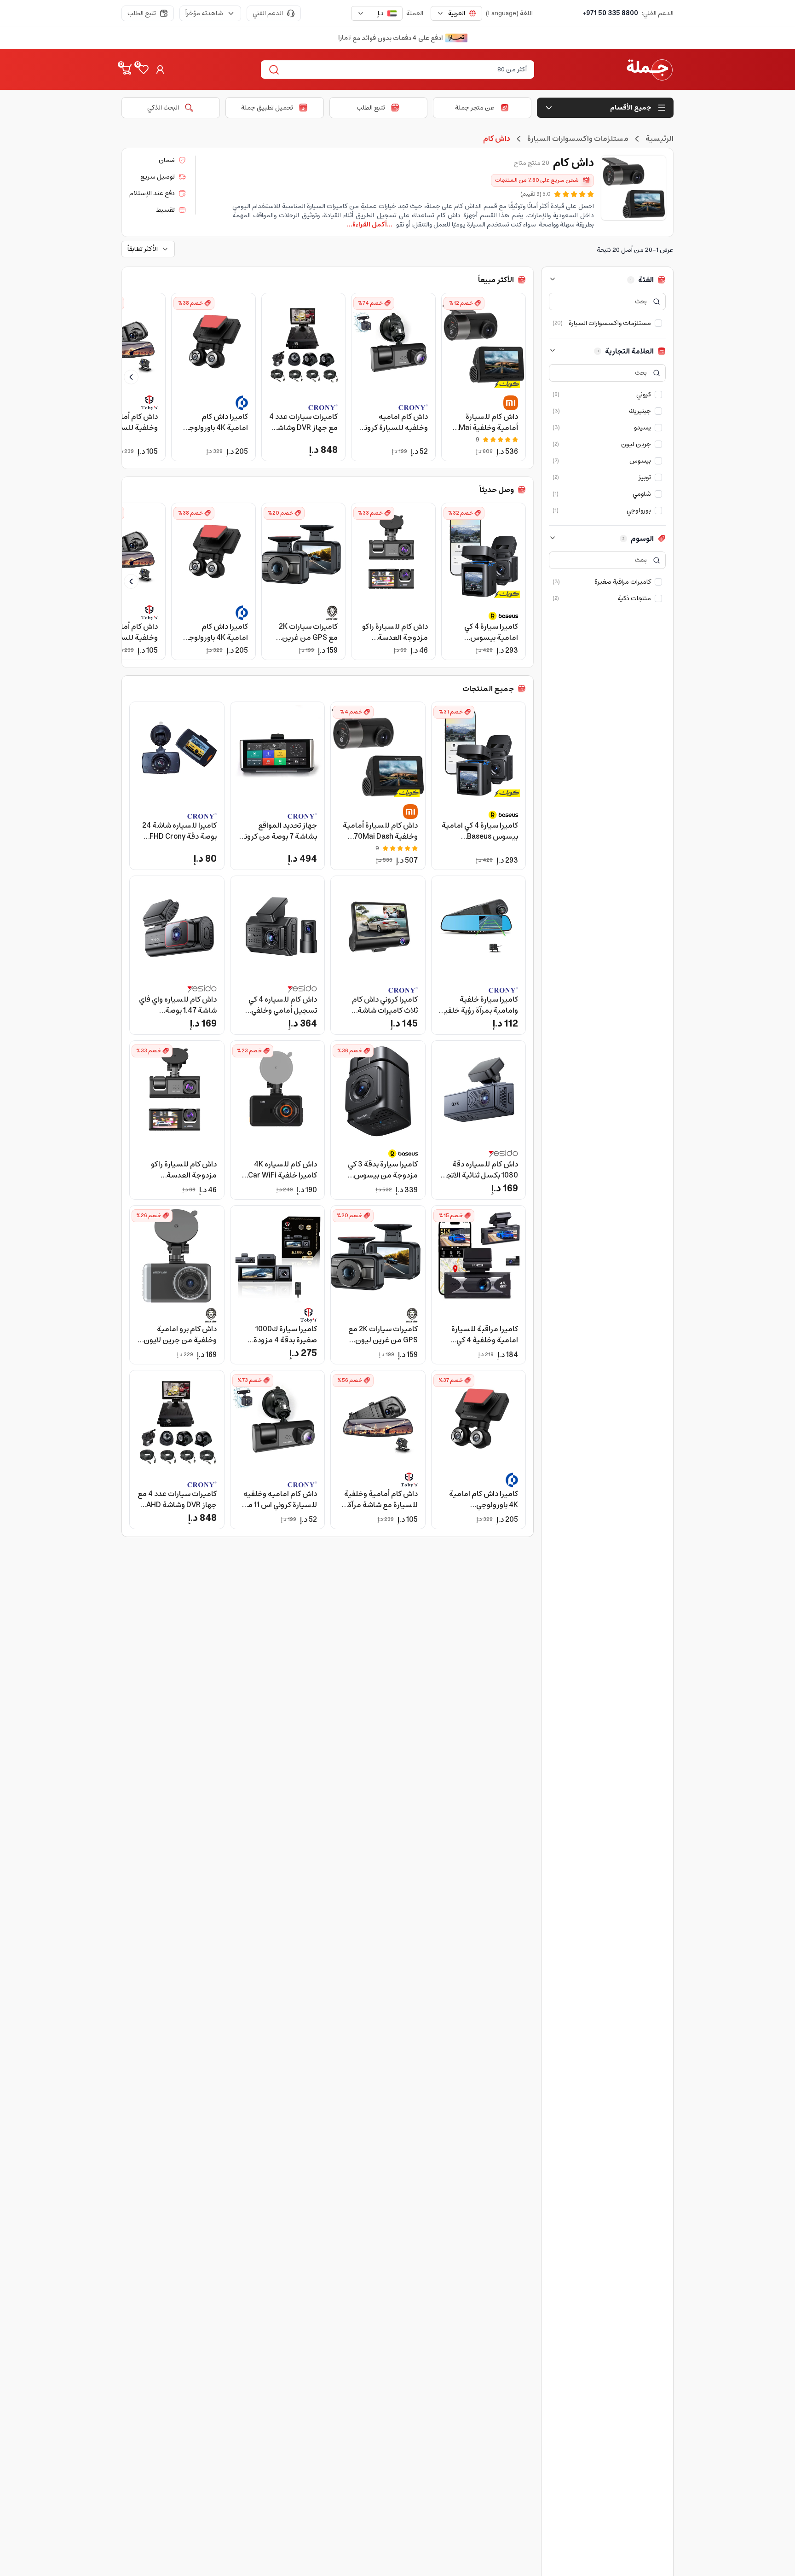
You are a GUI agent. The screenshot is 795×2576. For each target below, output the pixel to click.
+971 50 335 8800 (610, 13)
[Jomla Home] (650, 70)
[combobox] (456, 13)
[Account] (160, 70)
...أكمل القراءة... (370, 225)
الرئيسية (660, 139)
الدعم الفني (268, 13)
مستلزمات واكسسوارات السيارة (578, 139)
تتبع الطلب (142, 13)
